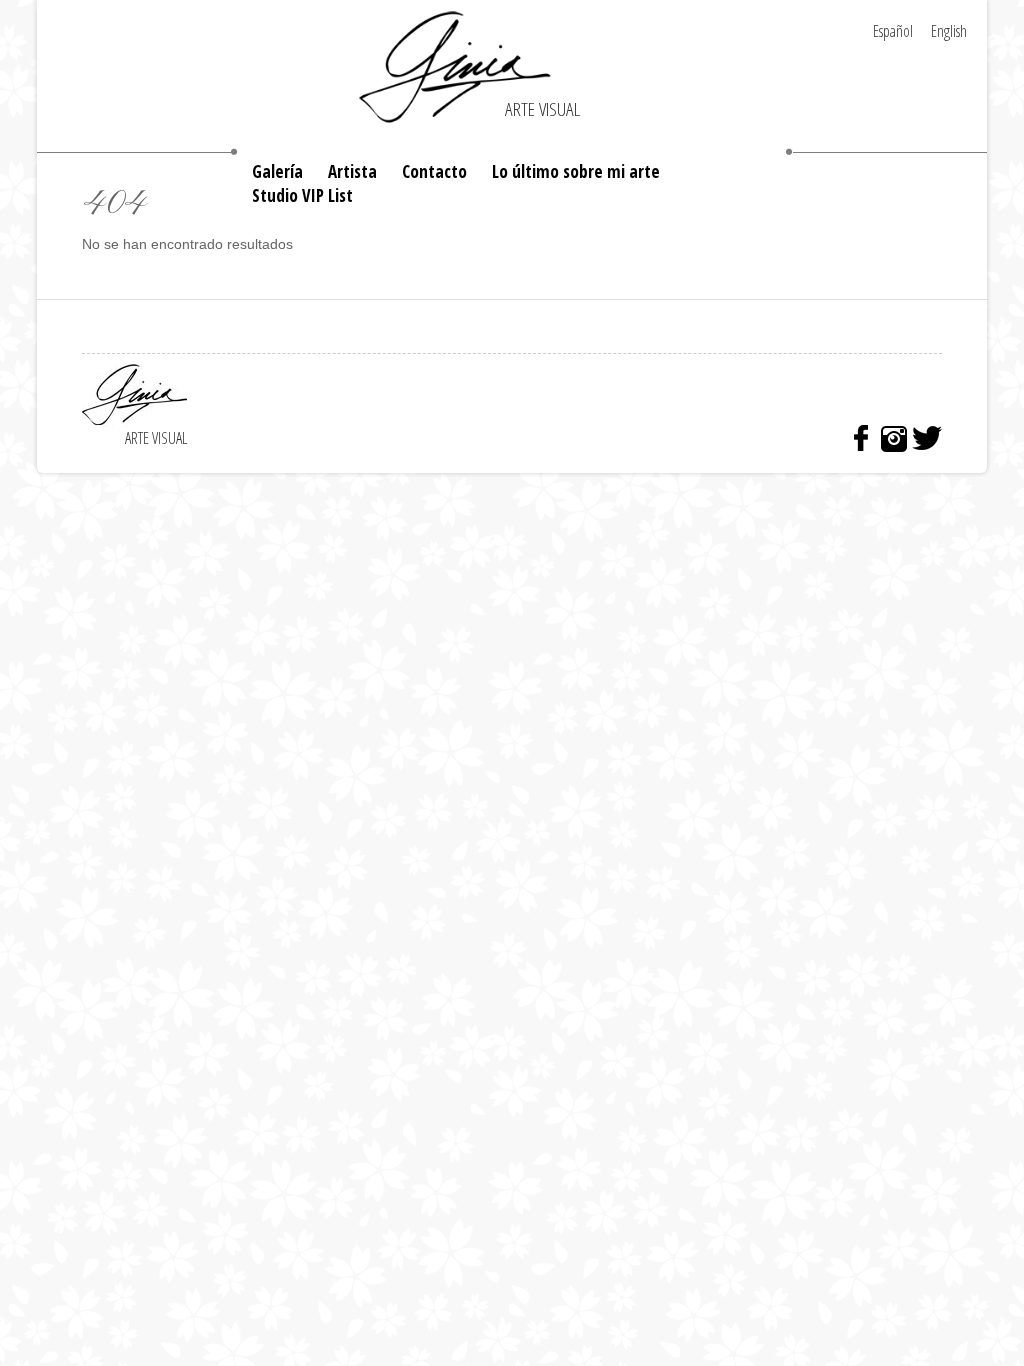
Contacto (434, 171)
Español (893, 31)
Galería (277, 171)
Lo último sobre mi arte (576, 171)
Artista (352, 171)
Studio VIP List (302, 195)
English (949, 31)
